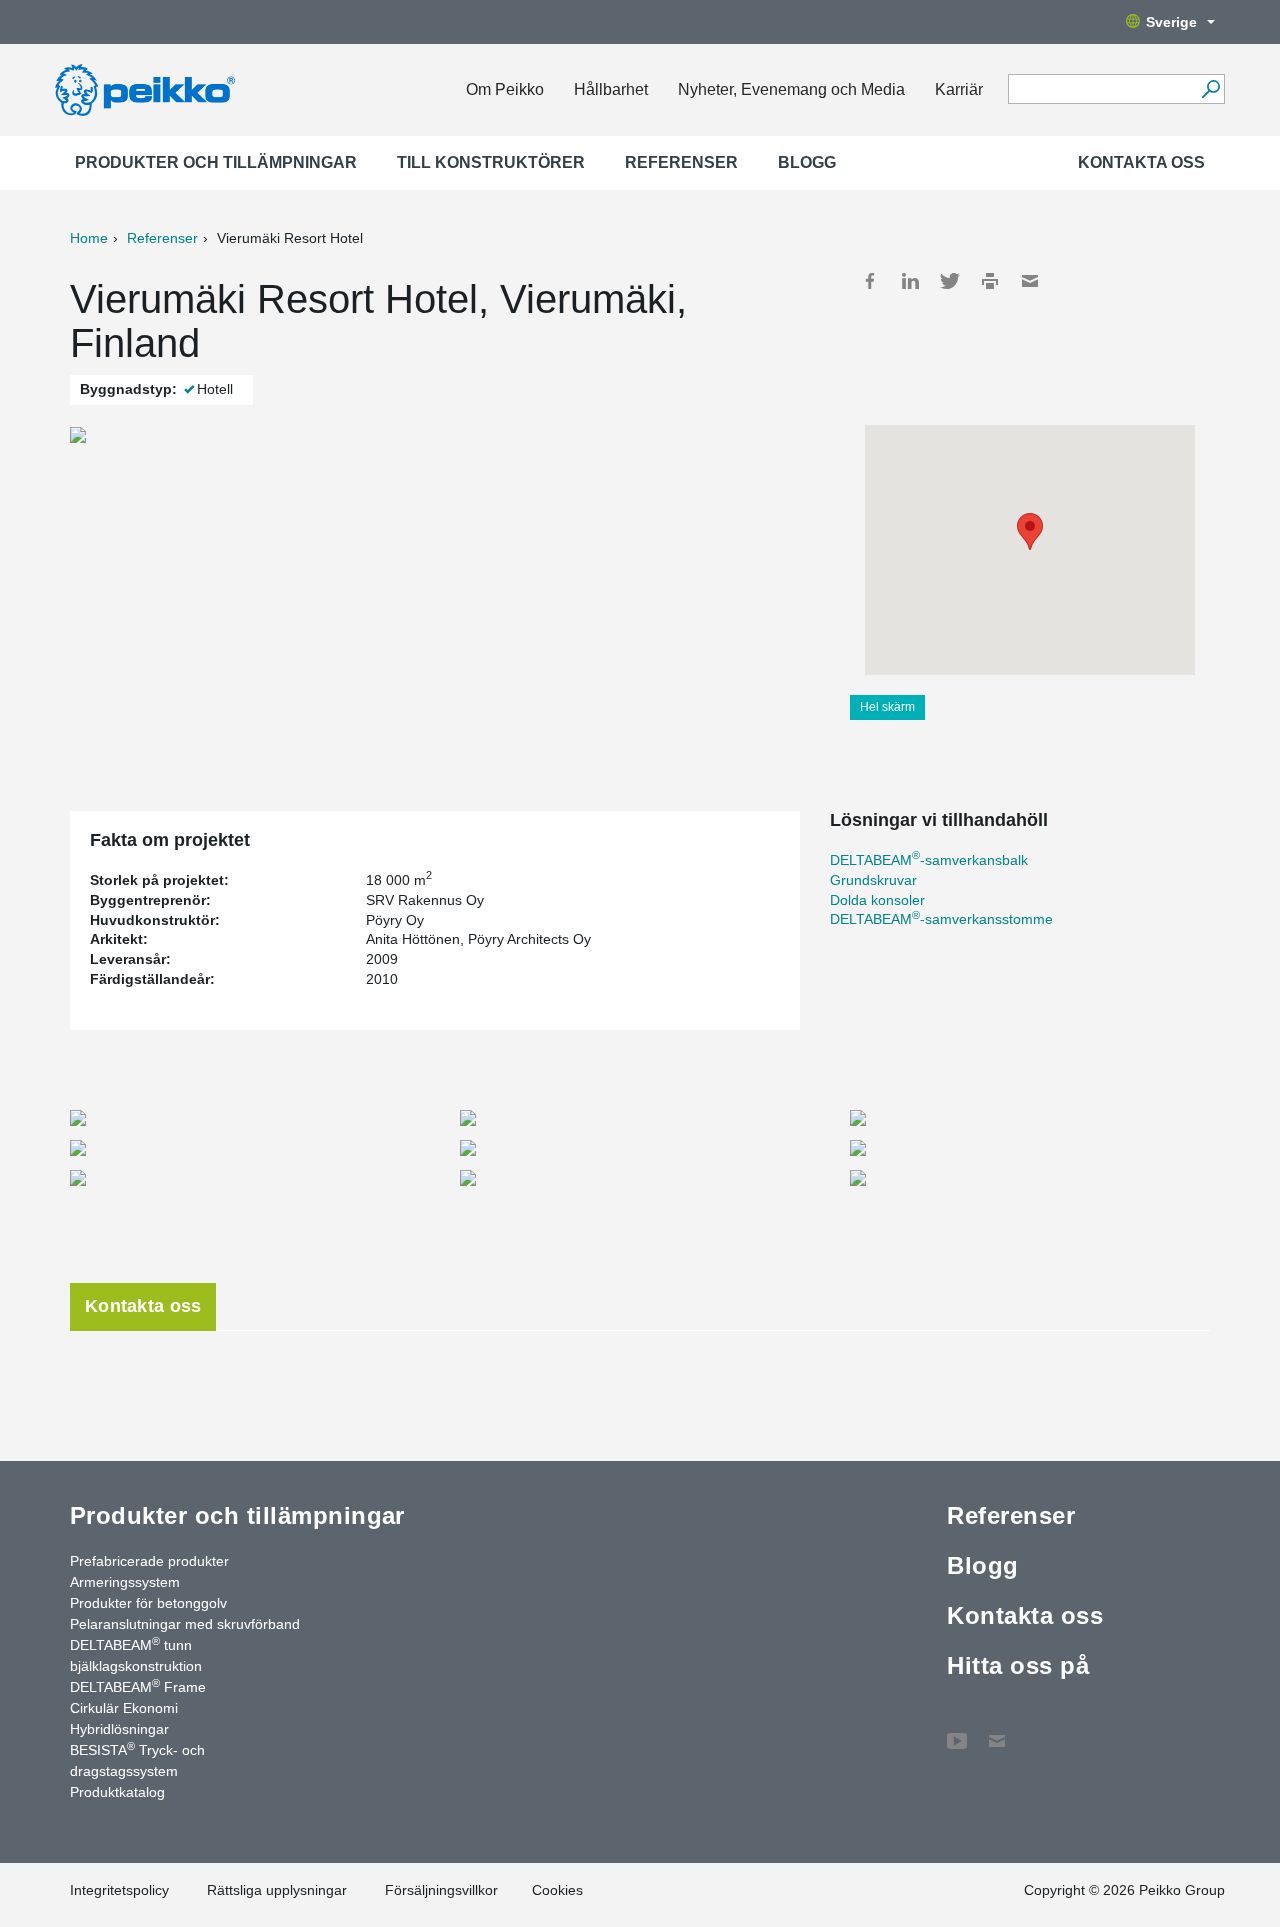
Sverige (1171, 22)
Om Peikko (505, 89)
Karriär (959, 89)
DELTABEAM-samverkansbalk (929, 860)
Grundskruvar (873, 880)
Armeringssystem (125, 1582)
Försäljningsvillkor (441, 1890)
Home (89, 238)
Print (990, 281)
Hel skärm (887, 707)
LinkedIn (910, 281)
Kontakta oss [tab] (143, 1306)
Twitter (950, 281)
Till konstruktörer (491, 162)
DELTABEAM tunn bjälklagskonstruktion (136, 1654)
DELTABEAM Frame (138, 1686)
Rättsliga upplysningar (277, 1890)
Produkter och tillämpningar (216, 162)
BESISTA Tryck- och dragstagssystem (137, 1759)
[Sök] (1210, 89)
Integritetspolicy (119, 1890)
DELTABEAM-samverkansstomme (941, 919)
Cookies (557, 1890)
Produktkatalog (117, 1792)
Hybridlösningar (119, 1729)
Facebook (870, 281)
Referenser (681, 162)
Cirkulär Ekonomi (124, 1708)
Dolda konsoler (877, 900)
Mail (1030, 281)
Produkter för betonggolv (148, 1603)
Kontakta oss (1141, 162)
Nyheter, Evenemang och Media (791, 89)
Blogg (807, 162)
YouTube (957, 1731)
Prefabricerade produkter (149, 1561)
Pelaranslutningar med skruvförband (185, 1624)
